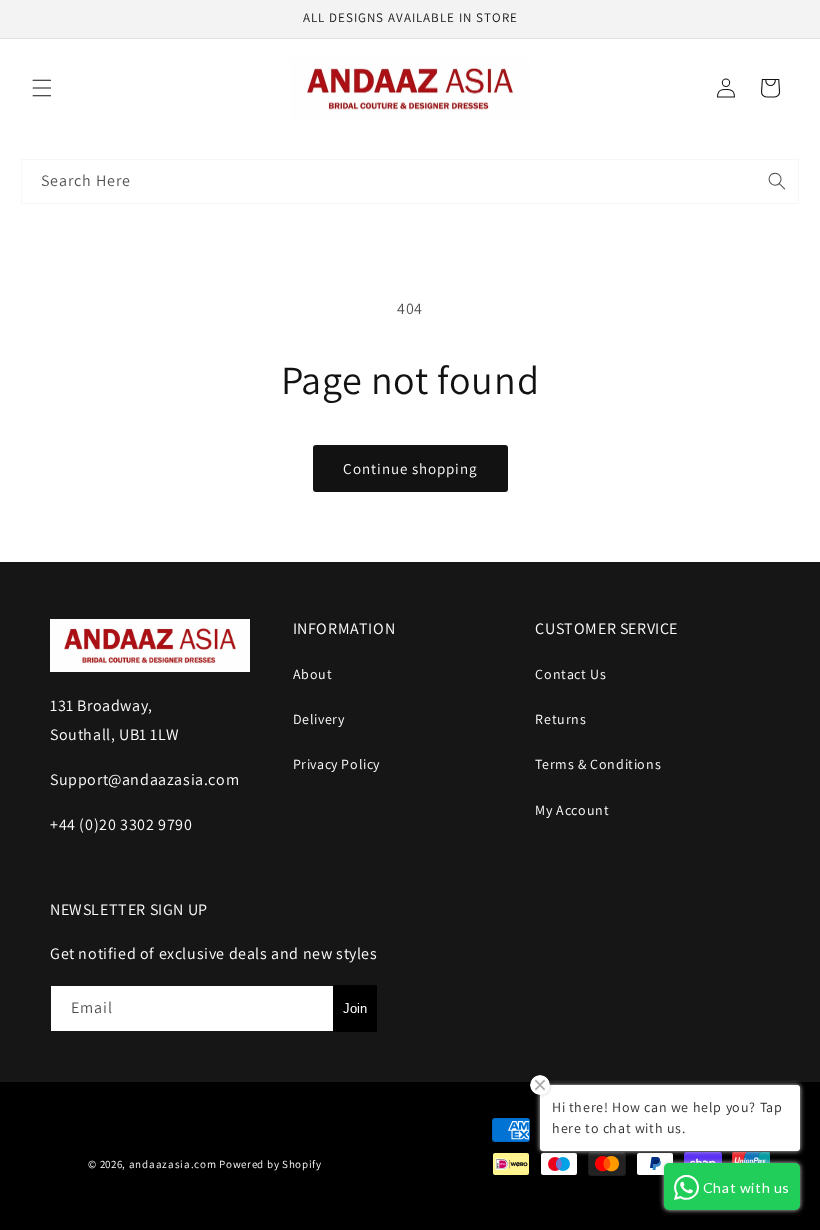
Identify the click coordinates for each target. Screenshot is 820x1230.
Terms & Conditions (598, 764)
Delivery (319, 719)
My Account (572, 810)
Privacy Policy (336, 764)
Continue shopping (410, 468)
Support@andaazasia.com (144, 779)
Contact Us (570, 674)
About (313, 674)
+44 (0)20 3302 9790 (121, 824)
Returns (560, 719)
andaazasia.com (173, 1164)
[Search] (777, 181)
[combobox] (410, 181)
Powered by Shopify (270, 1164)
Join (355, 1008)
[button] (42, 88)
